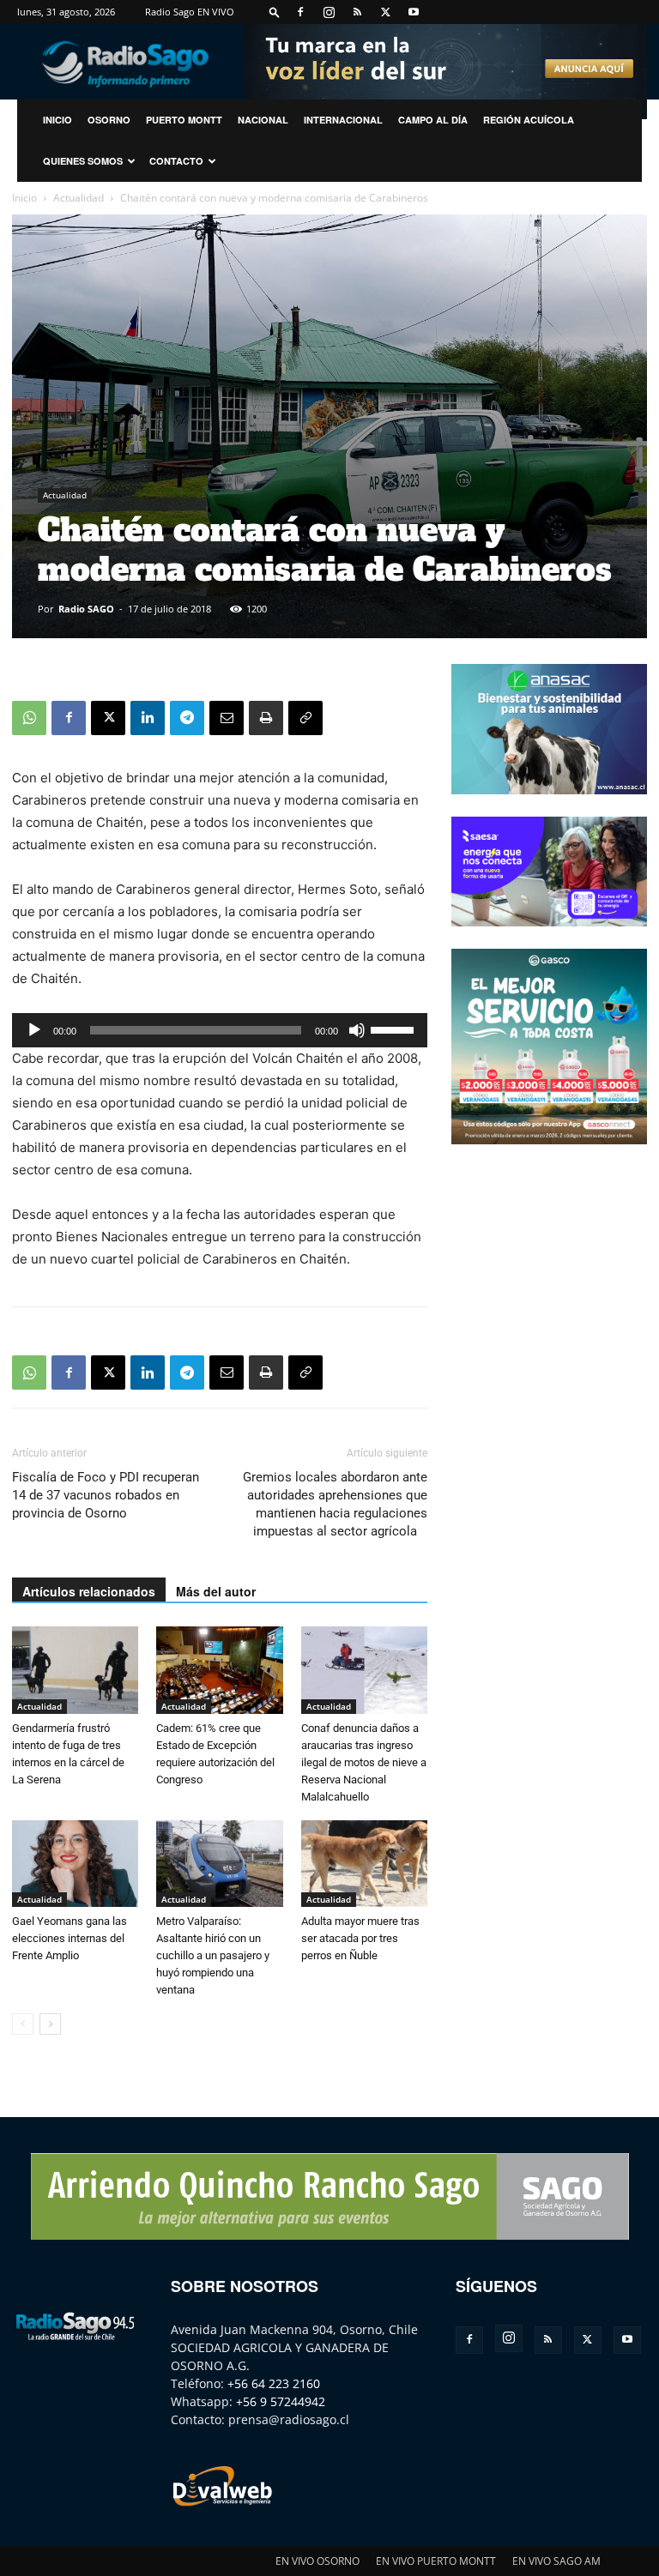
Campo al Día (433, 120)
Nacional (263, 120)
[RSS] (357, 12)
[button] (275, 12)
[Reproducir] (34, 1030)
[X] (385, 12)
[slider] (395, 1029)
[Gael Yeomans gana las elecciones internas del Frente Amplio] (75, 1864)
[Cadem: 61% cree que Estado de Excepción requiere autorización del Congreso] (219, 1670)
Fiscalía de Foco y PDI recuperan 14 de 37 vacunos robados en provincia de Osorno (106, 1495)
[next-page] (50, 2024)
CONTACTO (176, 161)
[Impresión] (266, 718)
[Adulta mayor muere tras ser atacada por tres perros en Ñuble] (364, 1864)
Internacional (343, 120)
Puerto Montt (184, 120)
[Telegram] (187, 718)
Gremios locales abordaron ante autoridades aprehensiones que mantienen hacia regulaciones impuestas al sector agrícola (335, 1504)
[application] (220, 1030)
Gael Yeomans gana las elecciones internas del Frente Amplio (70, 1938)
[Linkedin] (148, 718)
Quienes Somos (83, 161)
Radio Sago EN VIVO (190, 12)
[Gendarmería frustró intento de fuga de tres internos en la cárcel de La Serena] (75, 1670)
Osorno (109, 120)
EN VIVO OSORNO (317, 2561)
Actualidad (79, 198)
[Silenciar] (357, 1030)
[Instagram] (329, 12)
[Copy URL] (305, 718)
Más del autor (216, 1591)
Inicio (24, 198)
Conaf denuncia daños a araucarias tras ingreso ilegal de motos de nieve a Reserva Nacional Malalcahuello (364, 1762)
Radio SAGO (86, 609)
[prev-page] (23, 2024)
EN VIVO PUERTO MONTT (436, 2561)
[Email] (227, 718)
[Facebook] (300, 12)
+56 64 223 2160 (274, 2383)
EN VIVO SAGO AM (556, 2561)
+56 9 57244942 (281, 2401)
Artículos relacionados (89, 1591)
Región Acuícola (529, 120)
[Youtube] (414, 12)
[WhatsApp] (29, 718)
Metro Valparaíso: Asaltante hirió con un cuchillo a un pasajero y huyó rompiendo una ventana (213, 1955)
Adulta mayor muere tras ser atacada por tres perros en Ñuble (360, 1938)
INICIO (57, 120)
